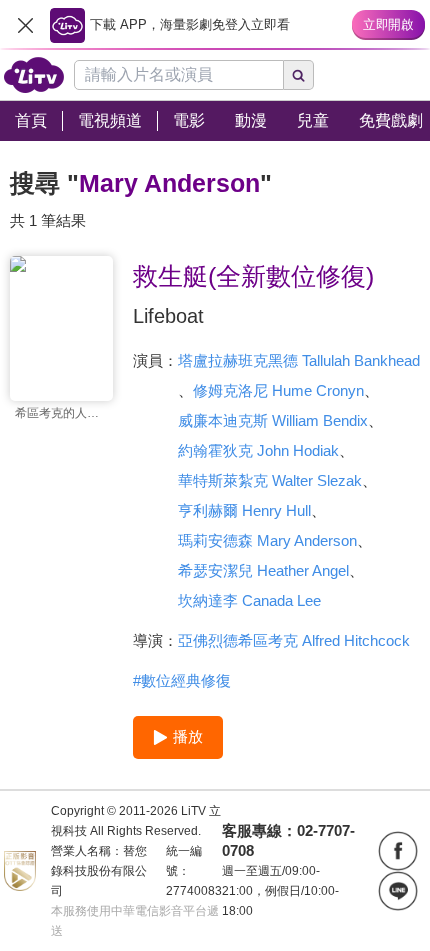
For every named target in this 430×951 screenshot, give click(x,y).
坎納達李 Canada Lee (249, 600)
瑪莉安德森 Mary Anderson (267, 540)
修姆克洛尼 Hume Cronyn (278, 390)
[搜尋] (299, 75)
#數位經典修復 (182, 680)
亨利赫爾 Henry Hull (244, 510)
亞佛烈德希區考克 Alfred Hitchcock (294, 640)
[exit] (25, 25)
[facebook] (398, 851)
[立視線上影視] (34, 75)
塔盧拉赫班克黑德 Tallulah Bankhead (299, 360)
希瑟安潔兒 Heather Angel (263, 570)
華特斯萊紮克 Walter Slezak (270, 480)
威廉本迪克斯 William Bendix (273, 420)
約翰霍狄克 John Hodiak (258, 450)
